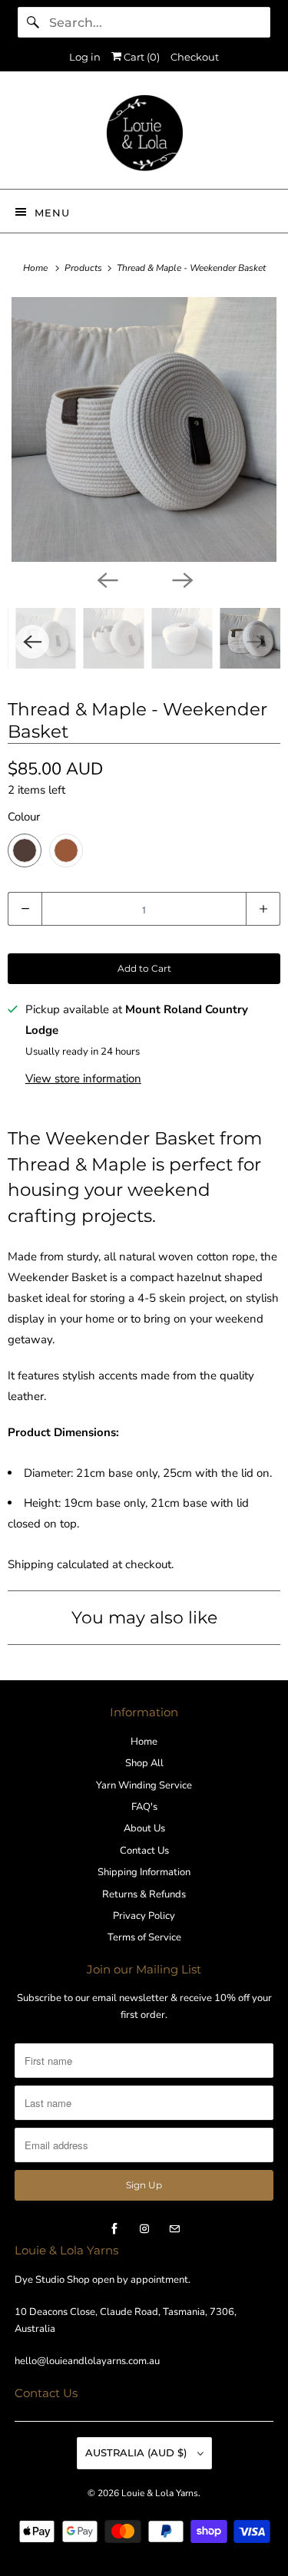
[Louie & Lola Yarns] (144, 136)
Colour (24, 817)
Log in (85, 57)
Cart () (141, 57)
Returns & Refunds (144, 1894)
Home (144, 1742)
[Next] (182, 579)
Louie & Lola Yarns (160, 2493)
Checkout (195, 57)
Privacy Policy (144, 1916)
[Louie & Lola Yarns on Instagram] (144, 2229)
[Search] (33, 22)
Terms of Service (144, 1937)
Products (84, 268)
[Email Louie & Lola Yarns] (174, 2229)
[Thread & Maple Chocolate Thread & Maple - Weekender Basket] (144, 429)
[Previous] (107, 579)
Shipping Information (144, 1872)
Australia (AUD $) (137, 2452)
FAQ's (144, 1807)
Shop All (144, 1763)
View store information (83, 1078)
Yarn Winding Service (144, 1785)
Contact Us (144, 1851)
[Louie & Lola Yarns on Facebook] (114, 2229)
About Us (144, 1828)
